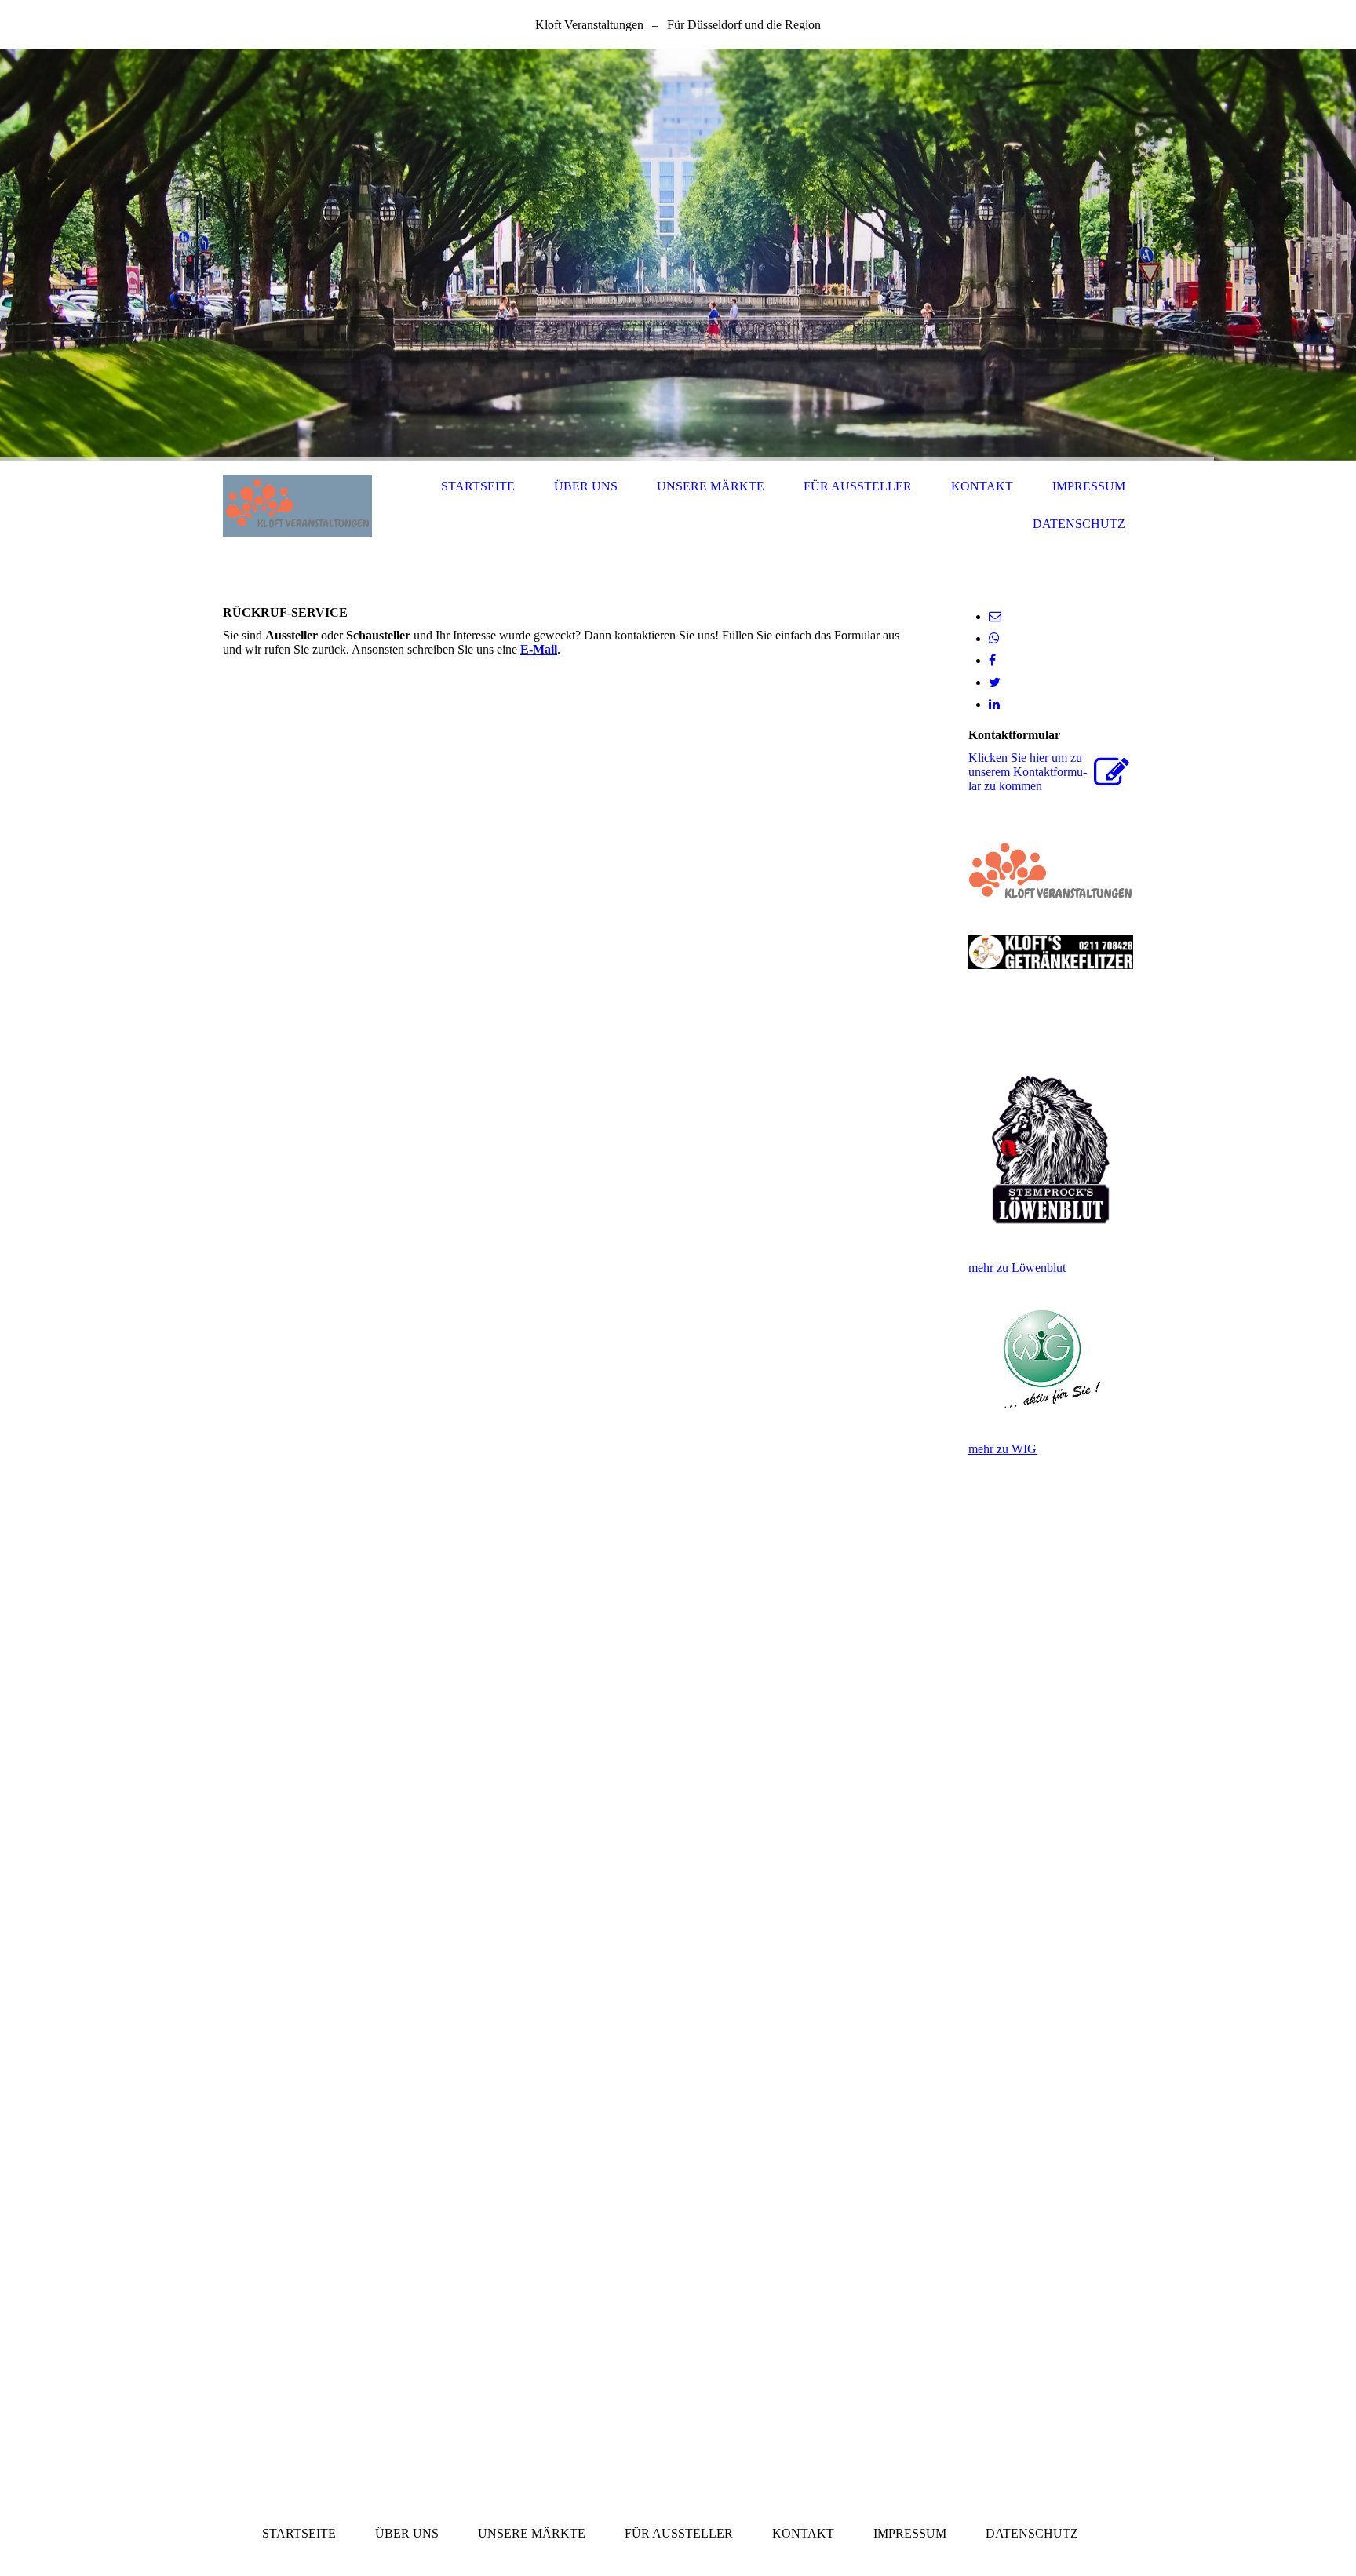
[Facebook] (992, 660)
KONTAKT (982, 486)
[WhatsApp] (994, 638)
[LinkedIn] (994, 704)
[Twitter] (995, 682)
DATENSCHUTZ (1079, 524)
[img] (678, 255)
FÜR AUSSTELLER (858, 486)
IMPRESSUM (1089, 486)
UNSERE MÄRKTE (711, 486)
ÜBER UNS (586, 486)
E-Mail (539, 649)
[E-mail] (995, 616)
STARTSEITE (478, 486)
